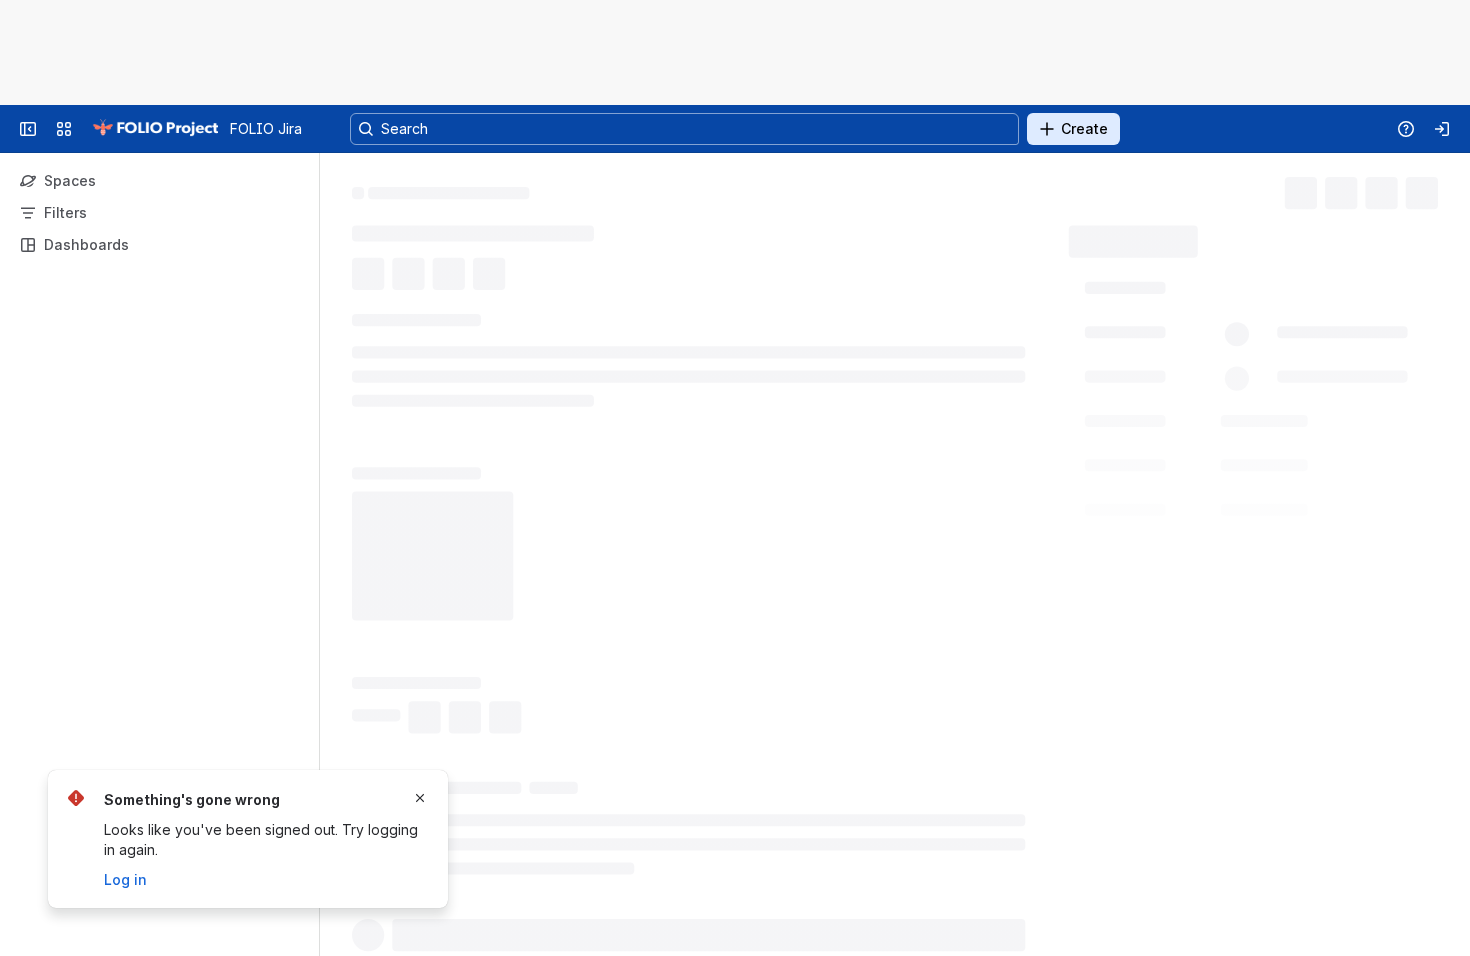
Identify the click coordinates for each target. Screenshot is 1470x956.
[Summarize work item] (452, 307)
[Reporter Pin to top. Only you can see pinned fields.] (1188, 449)
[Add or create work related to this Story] (372, 307)
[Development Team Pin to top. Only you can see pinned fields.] (1264, 520)
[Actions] (1430, 190)
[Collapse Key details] (340, 355)
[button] (1247, 333)
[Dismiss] (420, 798)
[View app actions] (412, 307)
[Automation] (1267, 236)
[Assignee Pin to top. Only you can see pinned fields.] (1193, 378)
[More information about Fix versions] (1187, 591)
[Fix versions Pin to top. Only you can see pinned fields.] (1211, 590)
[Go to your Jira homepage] (155, 129)
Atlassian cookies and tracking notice (425, 62)
